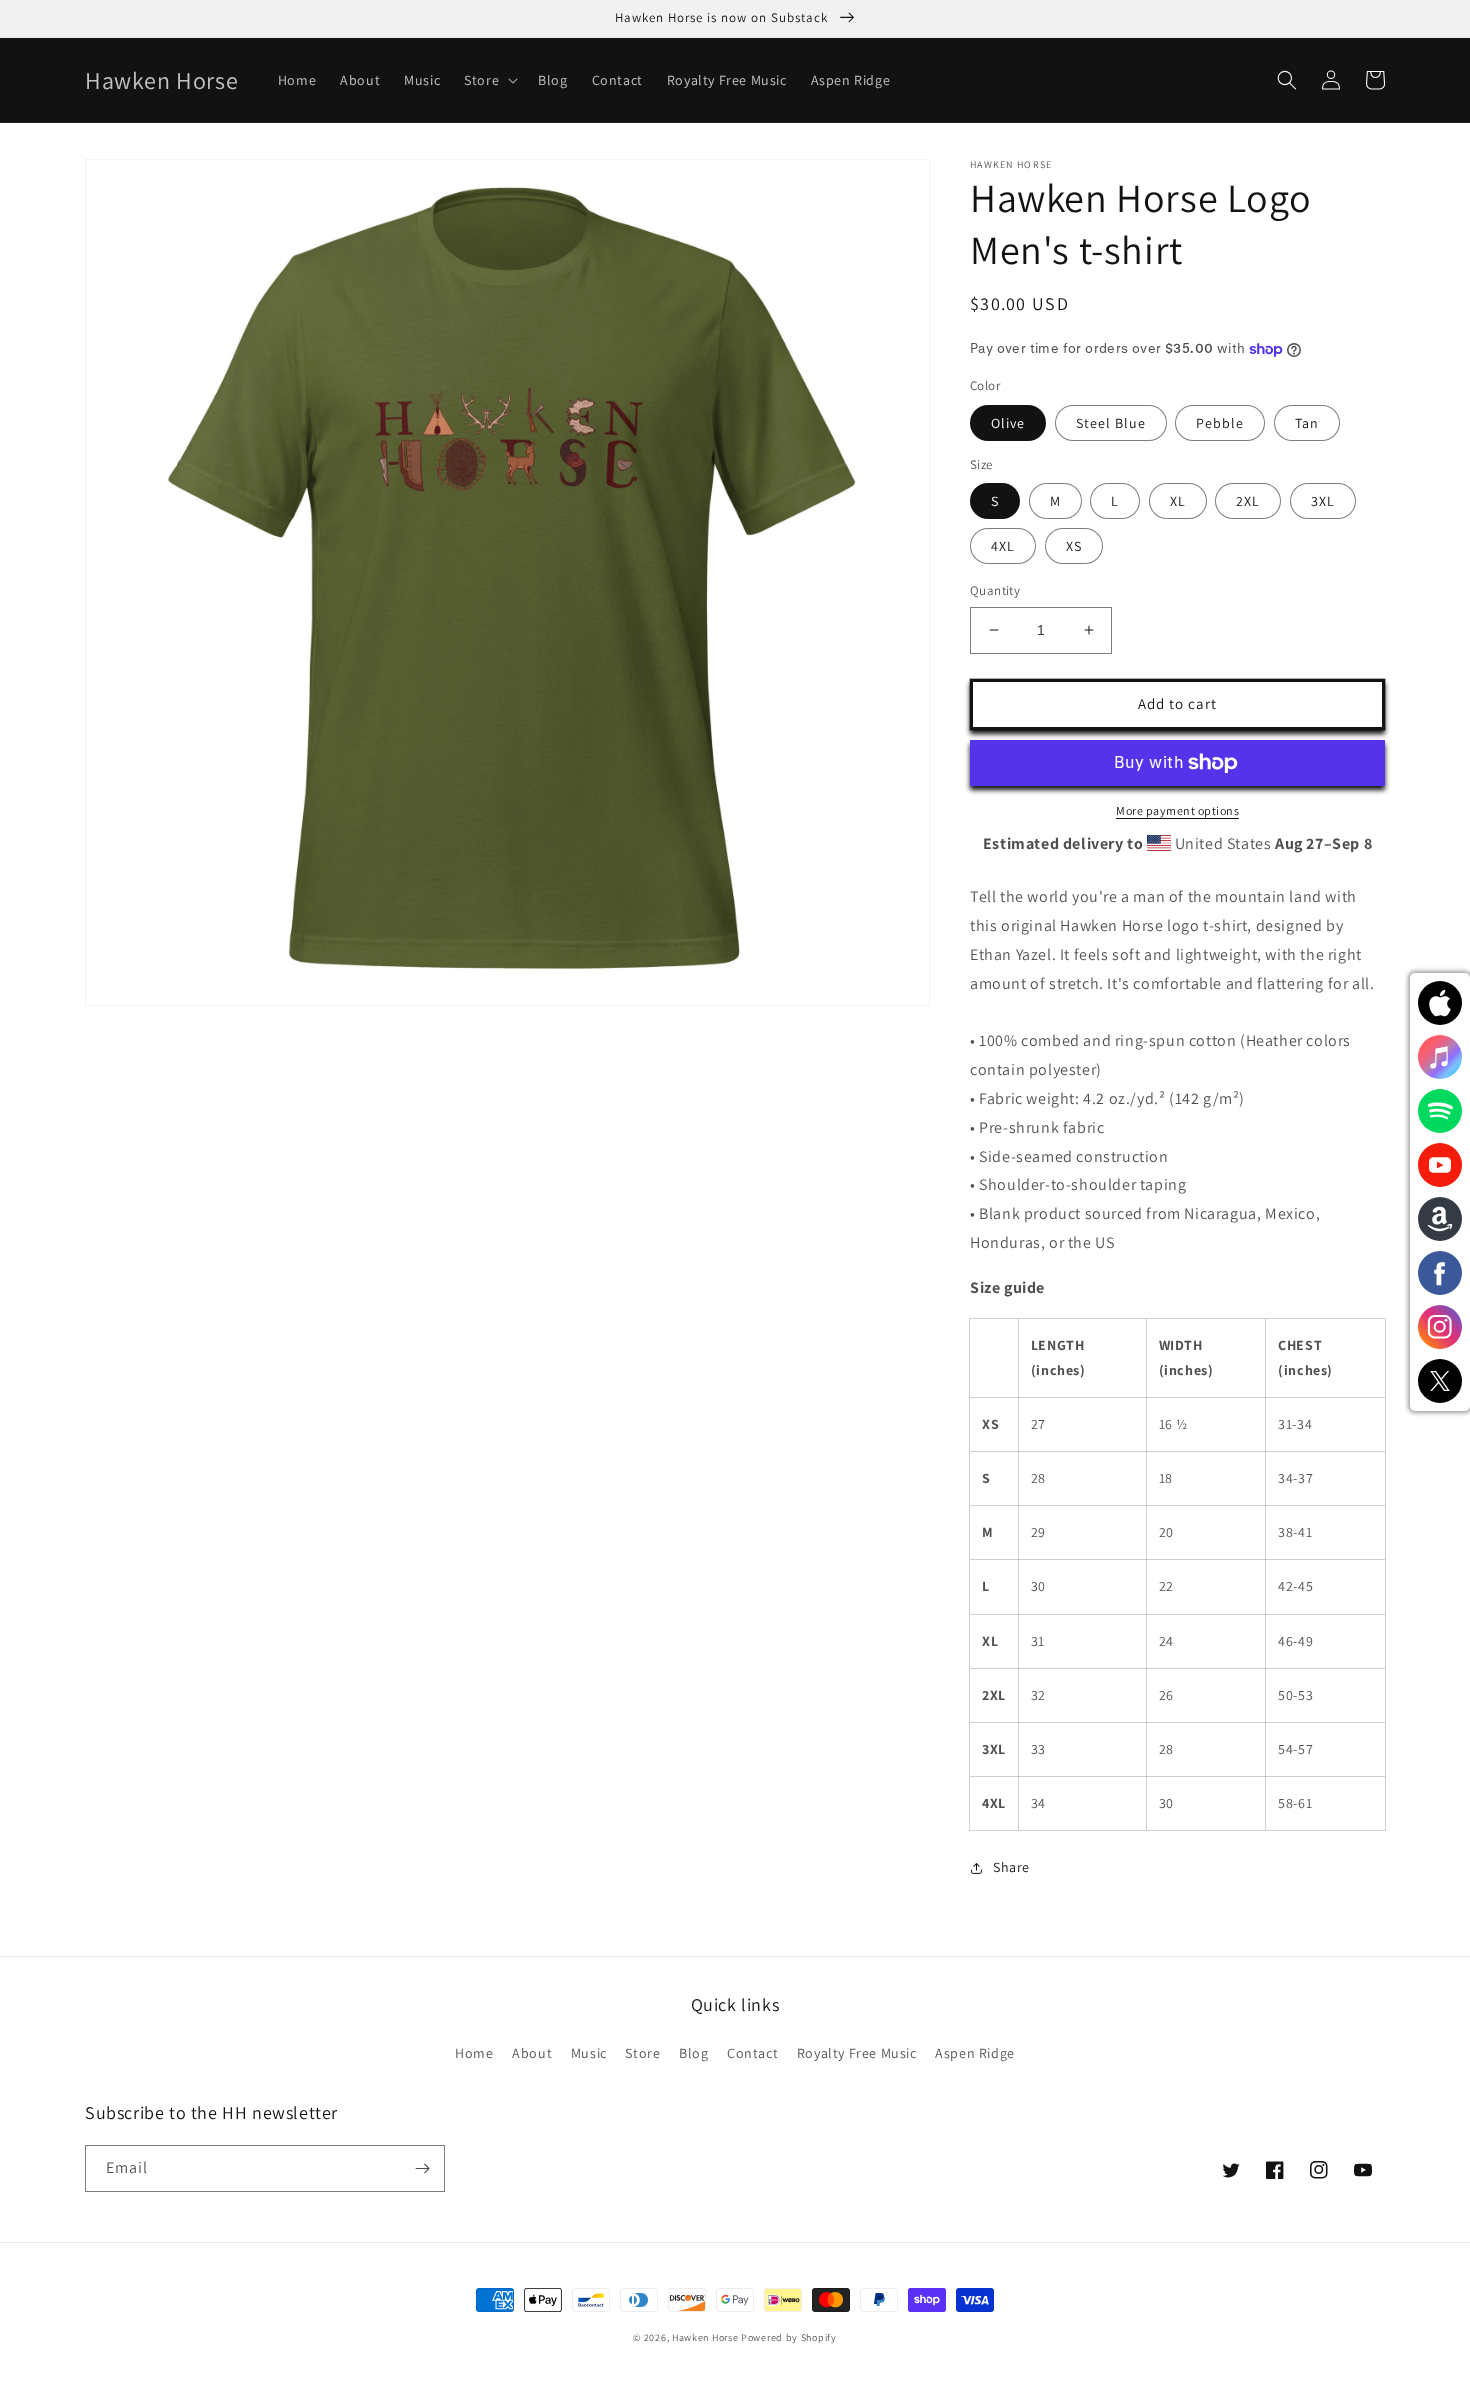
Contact (752, 2053)
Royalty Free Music (857, 2053)
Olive (1008, 423)
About (532, 2053)
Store (642, 2053)
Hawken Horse (705, 2337)
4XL (1003, 546)
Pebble (1220, 423)
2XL (1248, 501)
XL (1178, 501)
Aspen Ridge (975, 2053)
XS (1074, 546)
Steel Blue (1111, 423)
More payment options (1177, 810)
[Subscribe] (422, 2168)
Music (589, 2053)
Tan (1307, 423)
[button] (489, 80)
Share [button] (1011, 1867)
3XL (1323, 501)
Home (474, 2053)
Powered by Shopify (789, 2337)
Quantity (995, 590)
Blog (693, 2053)
